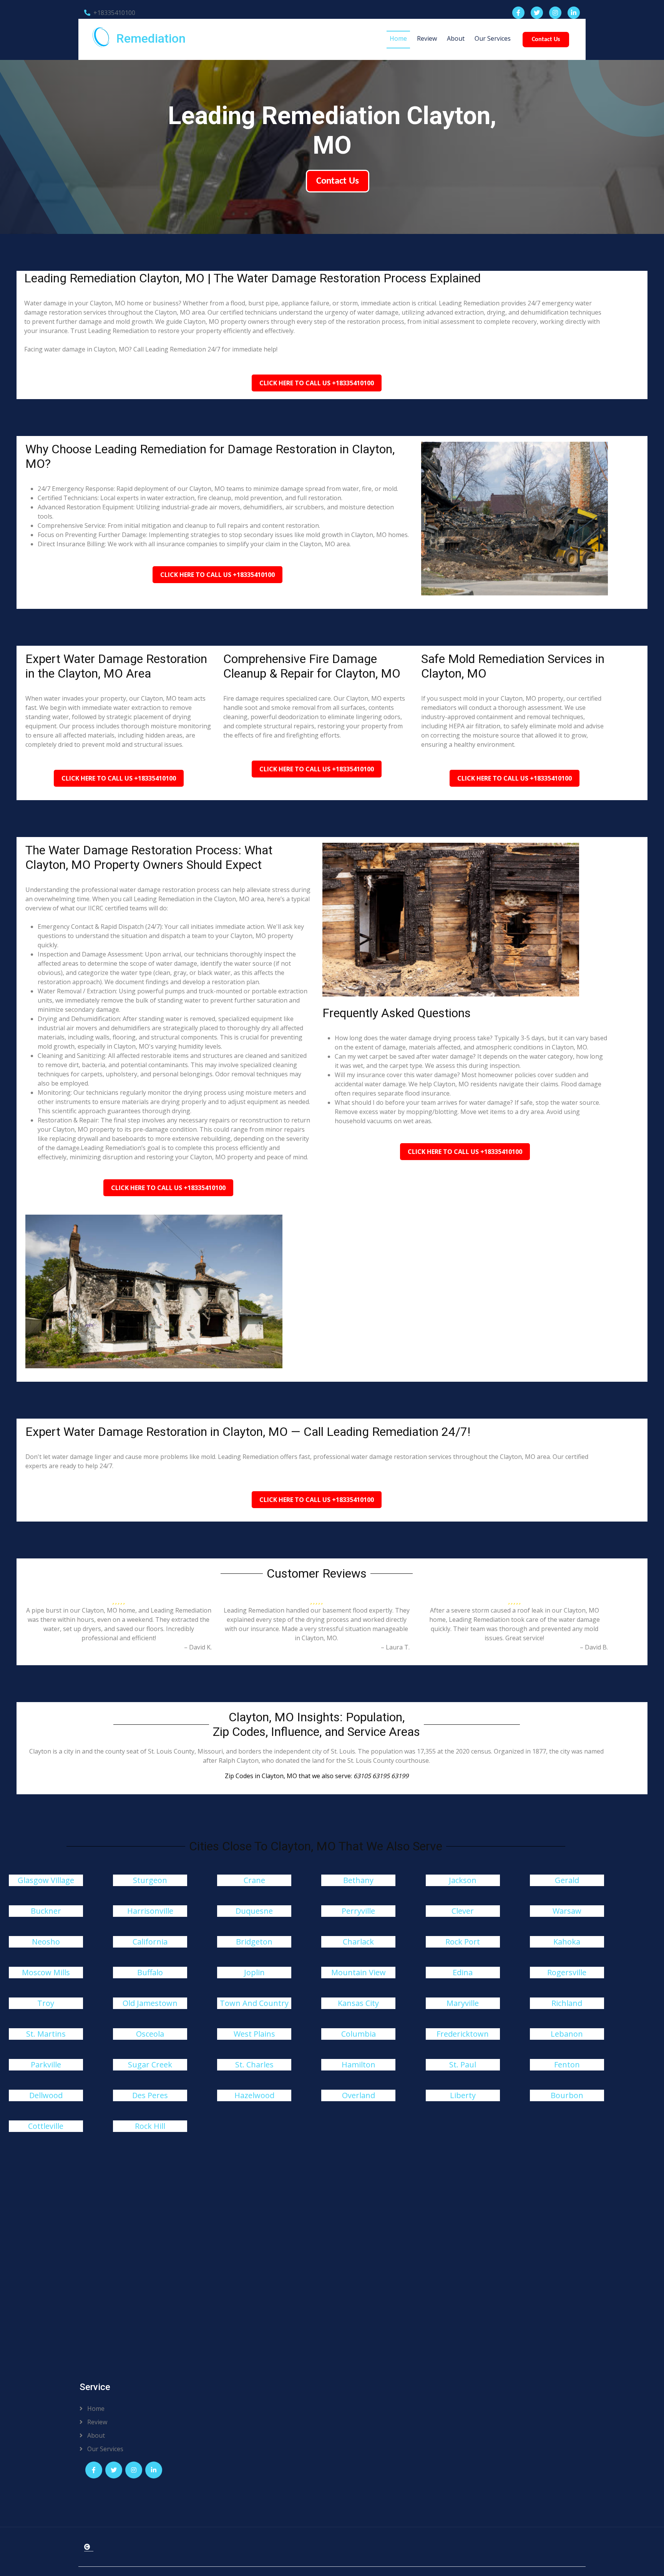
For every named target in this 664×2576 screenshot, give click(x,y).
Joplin (254, 1972)
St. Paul (463, 2065)
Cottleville (46, 2126)
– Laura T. (395, 1647)
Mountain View (359, 1972)
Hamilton (359, 2065)
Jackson (463, 1880)
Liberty (463, 2095)
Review (427, 38)
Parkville (46, 2065)
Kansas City (358, 2003)
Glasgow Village (46, 1880)
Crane (254, 1880)
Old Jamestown (150, 2003)
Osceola (150, 2034)
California (150, 1942)
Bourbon (567, 2095)
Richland (567, 2003)
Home (398, 38)
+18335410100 (114, 13)
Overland (359, 2095)
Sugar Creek (150, 2065)
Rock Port (463, 1942)
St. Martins (46, 2034)
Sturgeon (150, 1880)
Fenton (567, 2065)
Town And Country (254, 2003)
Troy (46, 2003)
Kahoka (567, 1942)
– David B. (594, 1647)
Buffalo (150, 1972)
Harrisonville (150, 1911)
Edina (463, 1972)
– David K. (198, 1647)
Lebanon (567, 2034)
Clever (463, 1911)
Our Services (493, 38)
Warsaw (567, 1911)
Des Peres (150, 2095)
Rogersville (567, 1972)
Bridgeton (254, 1942)
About (456, 38)
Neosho (46, 1942)
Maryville (463, 2003)
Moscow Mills (46, 1972)
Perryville (358, 1911)
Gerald (567, 1880)
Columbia (359, 2034)
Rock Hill (150, 2126)
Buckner (46, 1911)
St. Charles (254, 2065)
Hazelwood (254, 2095)
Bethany (358, 1880)
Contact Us (546, 40)
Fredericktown (463, 2034)
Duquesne (254, 1911)
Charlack (358, 1942)
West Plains (254, 2034)
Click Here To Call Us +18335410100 (317, 383)
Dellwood (46, 2095)
